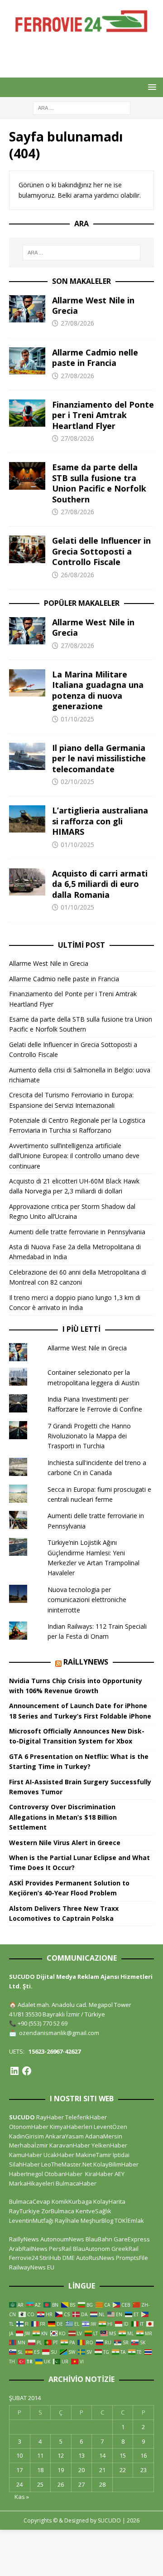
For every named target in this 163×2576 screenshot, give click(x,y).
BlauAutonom (91, 2249)
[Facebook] (27, 2071)
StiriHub (50, 2258)
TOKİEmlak (129, 2221)
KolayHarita (109, 2201)
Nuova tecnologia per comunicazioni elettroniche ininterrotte (87, 1600)
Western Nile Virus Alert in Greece (65, 1843)
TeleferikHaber (86, 2117)
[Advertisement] (86, 54)
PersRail (60, 2249)
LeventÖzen (110, 2127)
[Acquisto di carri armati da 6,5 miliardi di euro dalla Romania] (27, 882)
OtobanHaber (63, 2174)
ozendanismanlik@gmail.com (59, 2033)
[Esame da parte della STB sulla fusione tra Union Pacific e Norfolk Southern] (27, 476)
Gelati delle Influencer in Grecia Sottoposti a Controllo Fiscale (101, 551)
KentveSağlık (93, 2211)
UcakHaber (59, 2155)
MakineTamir (93, 2155)
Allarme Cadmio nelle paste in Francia (95, 358)
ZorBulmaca (58, 2211)
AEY (120, 2174)
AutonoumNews (62, 2239)
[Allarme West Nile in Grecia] (27, 309)
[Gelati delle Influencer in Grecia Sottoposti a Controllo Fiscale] (27, 549)
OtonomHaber (29, 2127)
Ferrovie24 (24, 2258)
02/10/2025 (77, 782)
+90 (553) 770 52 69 (43, 2023)
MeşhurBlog (97, 2221)
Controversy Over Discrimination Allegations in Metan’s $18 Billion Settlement (63, 1817)
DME (69, 2258)
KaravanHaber (70, 2145)
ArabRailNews (28, 2249)
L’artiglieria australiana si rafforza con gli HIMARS (100, 821)
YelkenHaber (109, 2145)
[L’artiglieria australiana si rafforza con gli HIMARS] (27, 819)
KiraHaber (100, 2174)
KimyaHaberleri (71, 2127)
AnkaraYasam (65, 2136)
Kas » (22, 2497)
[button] (151, 87)
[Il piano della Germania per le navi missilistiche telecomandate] (27, 756)
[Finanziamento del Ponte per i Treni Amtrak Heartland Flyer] (27, 413)
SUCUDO (22, 2117)
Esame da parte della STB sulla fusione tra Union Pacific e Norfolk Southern (99, 483)
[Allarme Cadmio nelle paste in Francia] (27, 361)
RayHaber (50, 2117)
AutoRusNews (95, 2258)
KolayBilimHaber (116, 2164)
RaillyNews (86, 1662)
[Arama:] (82, 108)
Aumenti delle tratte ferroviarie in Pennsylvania (77, 1232)
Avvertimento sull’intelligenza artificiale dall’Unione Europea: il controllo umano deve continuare (74, 1156)
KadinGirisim (26, 2136)
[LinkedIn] (14, 2071)
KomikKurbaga (72, 2201)
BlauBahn (99, 2239)
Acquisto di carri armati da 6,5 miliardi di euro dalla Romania (100, 884)
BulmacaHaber (76, 2183)
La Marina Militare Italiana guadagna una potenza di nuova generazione (98, 690)
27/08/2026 (77, 323)
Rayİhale (67, 2221)
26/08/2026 (77, 575)
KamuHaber (26, 2155)
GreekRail (125, 2249)
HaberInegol (26, 2174)
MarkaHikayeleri (32, 2183)
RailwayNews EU (32, 2267)
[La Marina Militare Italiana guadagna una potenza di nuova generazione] (27, 683)
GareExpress (132, 2239)
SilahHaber (24, 2164)
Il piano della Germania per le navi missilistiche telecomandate (99, 758)
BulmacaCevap (30, 2201)
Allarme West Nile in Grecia (93, 305)
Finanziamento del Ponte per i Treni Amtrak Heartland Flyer (103, 415)
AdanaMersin (104, 2136)
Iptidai (121, 2155)
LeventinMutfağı (31, 2221)
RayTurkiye (24, 2211)
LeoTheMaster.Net (67, 2164)
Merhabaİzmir (29, 2145)
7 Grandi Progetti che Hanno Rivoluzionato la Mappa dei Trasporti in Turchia (89, 1436)
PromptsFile (132, 2258)
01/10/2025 (77, 719)
